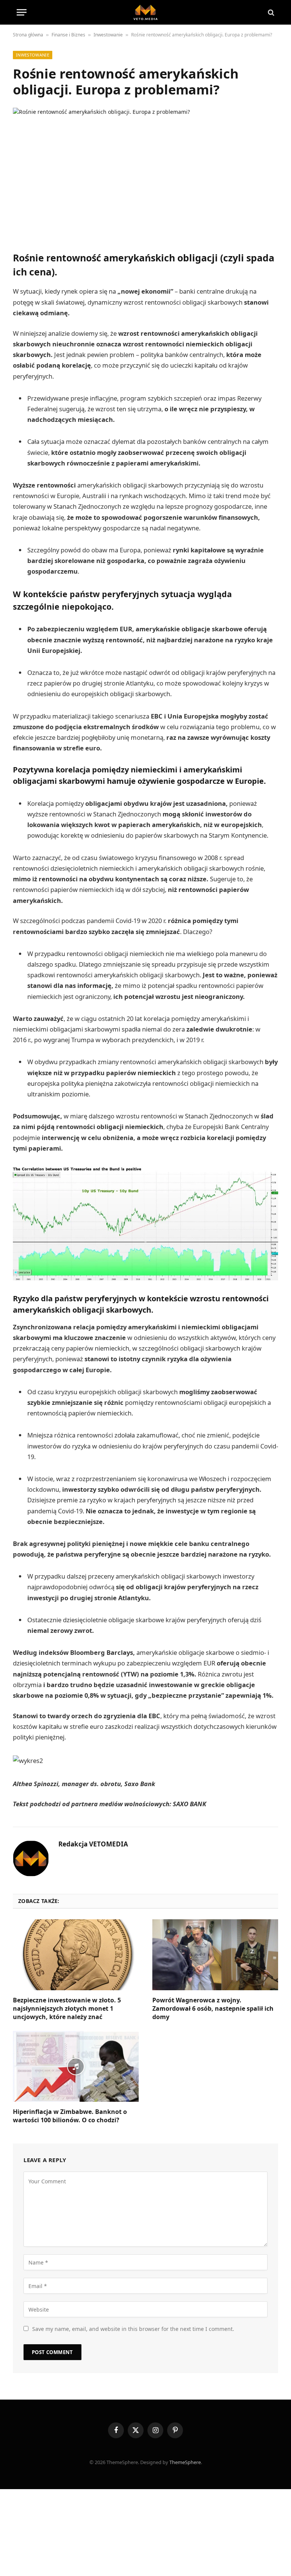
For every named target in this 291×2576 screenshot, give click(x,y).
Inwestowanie (108, 35)
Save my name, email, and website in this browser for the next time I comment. (133, 2329)
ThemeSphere (185, 2462)
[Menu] (22, 12)
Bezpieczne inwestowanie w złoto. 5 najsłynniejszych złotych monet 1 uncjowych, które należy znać (67, 2009)
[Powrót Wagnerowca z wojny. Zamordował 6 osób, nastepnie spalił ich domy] (215, 1955)
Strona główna (28, 35)
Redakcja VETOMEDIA (93, 1844)
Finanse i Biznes (68, 35)
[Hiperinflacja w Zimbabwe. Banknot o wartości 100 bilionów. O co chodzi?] (76, 2066)
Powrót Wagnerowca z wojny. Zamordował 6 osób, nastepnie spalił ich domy (213, 2009)
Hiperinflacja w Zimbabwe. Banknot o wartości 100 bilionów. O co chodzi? (70, 2116)
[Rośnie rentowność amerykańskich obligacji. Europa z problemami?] (145, 171)
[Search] (270, 12)
